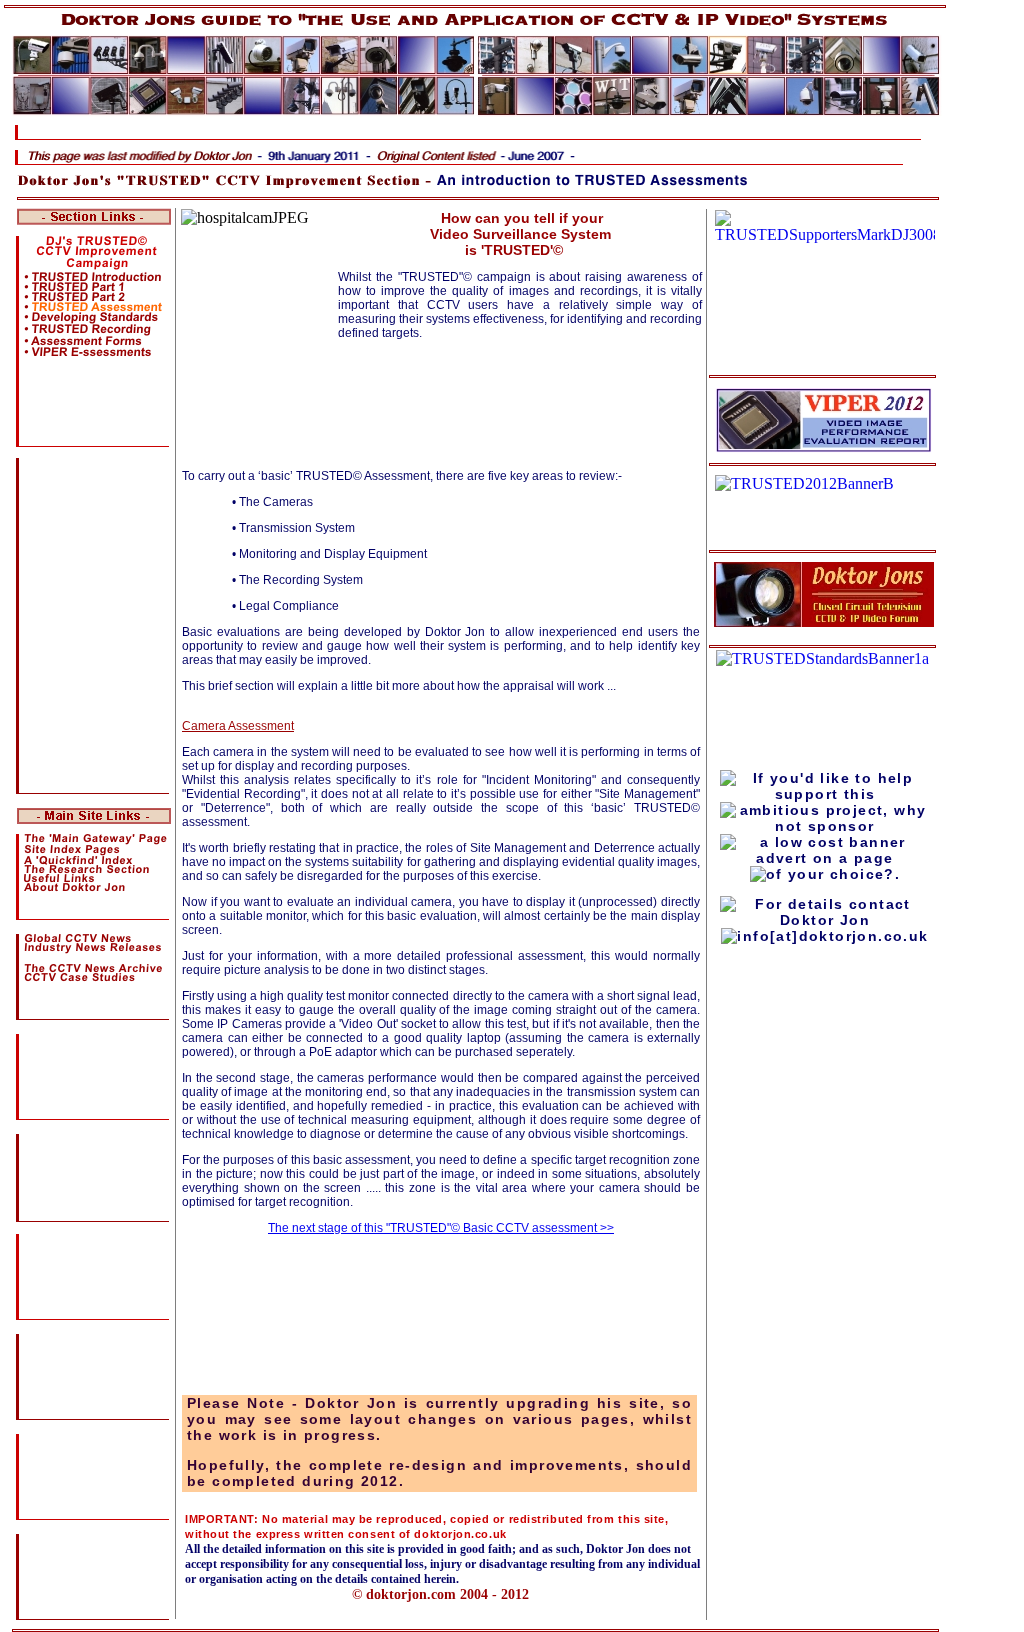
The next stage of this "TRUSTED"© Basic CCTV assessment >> (441, 1228)
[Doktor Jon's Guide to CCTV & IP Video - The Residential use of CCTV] (76, 1259)
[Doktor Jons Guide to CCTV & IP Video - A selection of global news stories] (77, 939)
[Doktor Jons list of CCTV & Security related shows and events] (81, 1488)
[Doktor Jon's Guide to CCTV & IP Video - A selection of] (40, 1188)
